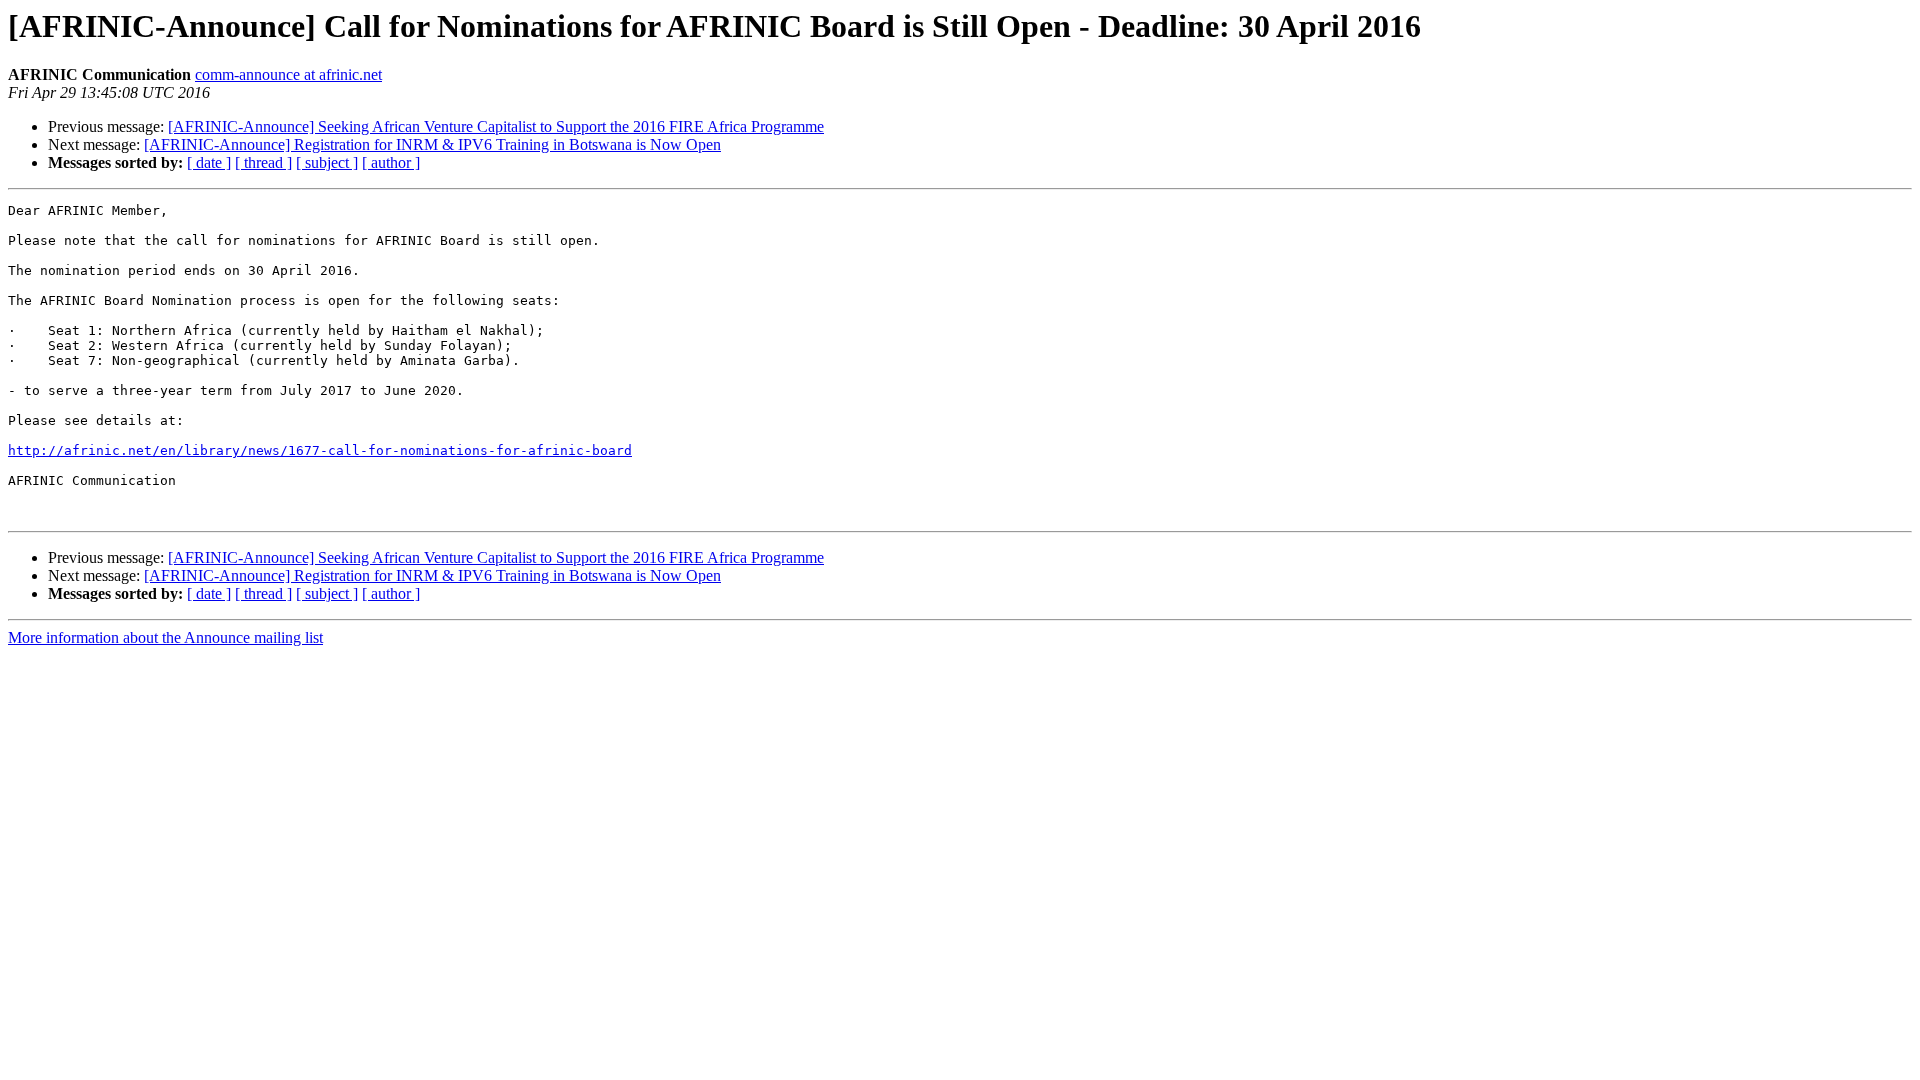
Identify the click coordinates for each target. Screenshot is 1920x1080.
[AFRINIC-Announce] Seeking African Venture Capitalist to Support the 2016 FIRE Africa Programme (496, 126)
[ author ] (391, 162)
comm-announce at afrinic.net (288, 74)
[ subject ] (327, 162)
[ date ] (209, 162)
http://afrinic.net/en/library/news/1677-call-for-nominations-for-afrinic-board (320, 450)
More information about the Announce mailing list (165, 637)
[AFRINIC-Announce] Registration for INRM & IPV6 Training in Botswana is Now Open (432, 144)
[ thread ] (263, 162)
